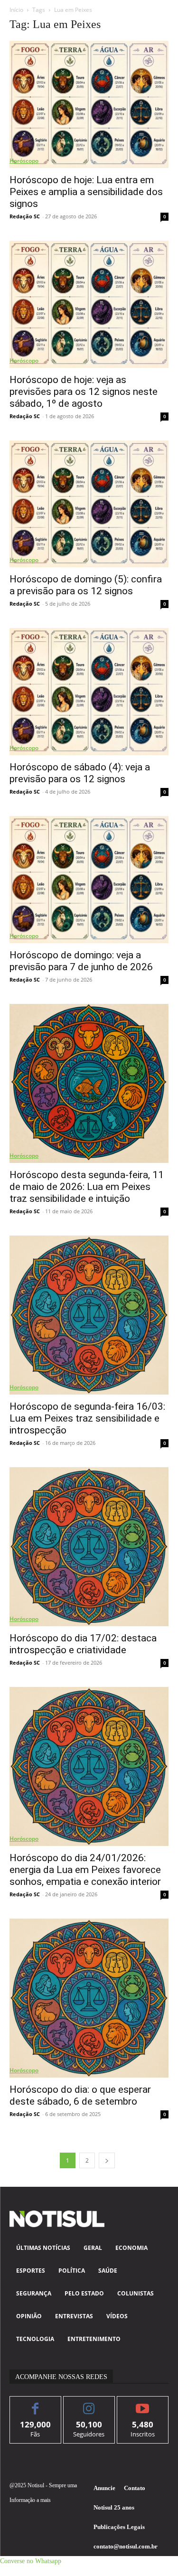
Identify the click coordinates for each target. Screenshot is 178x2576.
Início (16, 10)
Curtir (35, 2403)
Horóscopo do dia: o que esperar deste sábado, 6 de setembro (80, 2095)
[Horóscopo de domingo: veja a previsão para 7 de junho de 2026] (89, 880)
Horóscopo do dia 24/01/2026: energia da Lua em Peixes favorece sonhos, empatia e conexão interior (85, 1870)
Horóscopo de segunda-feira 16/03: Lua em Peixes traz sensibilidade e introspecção (87, 1418)
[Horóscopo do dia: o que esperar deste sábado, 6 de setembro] (89, 1998)
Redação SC (25, 216)
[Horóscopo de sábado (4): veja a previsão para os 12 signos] (89, 692)
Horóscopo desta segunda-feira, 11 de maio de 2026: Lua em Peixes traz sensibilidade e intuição (87, 1187)
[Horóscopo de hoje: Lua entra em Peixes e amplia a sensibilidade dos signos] (89, 104)
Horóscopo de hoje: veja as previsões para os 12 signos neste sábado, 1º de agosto (84, 392)
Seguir (89, 2403)
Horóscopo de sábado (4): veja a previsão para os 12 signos (80, 773)
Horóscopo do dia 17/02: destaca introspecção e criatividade (83, 1644)
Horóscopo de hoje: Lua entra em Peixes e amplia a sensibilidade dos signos (86, 192)
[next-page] (107, 2160)
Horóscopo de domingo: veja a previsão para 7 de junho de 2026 (81, 961)
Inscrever (143, 2403)
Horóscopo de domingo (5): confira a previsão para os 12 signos (86, 585)
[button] (31, 2561)
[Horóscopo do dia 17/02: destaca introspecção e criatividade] (89, 1547)
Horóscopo (24, 161)
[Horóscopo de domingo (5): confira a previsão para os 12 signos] (89, 504)
